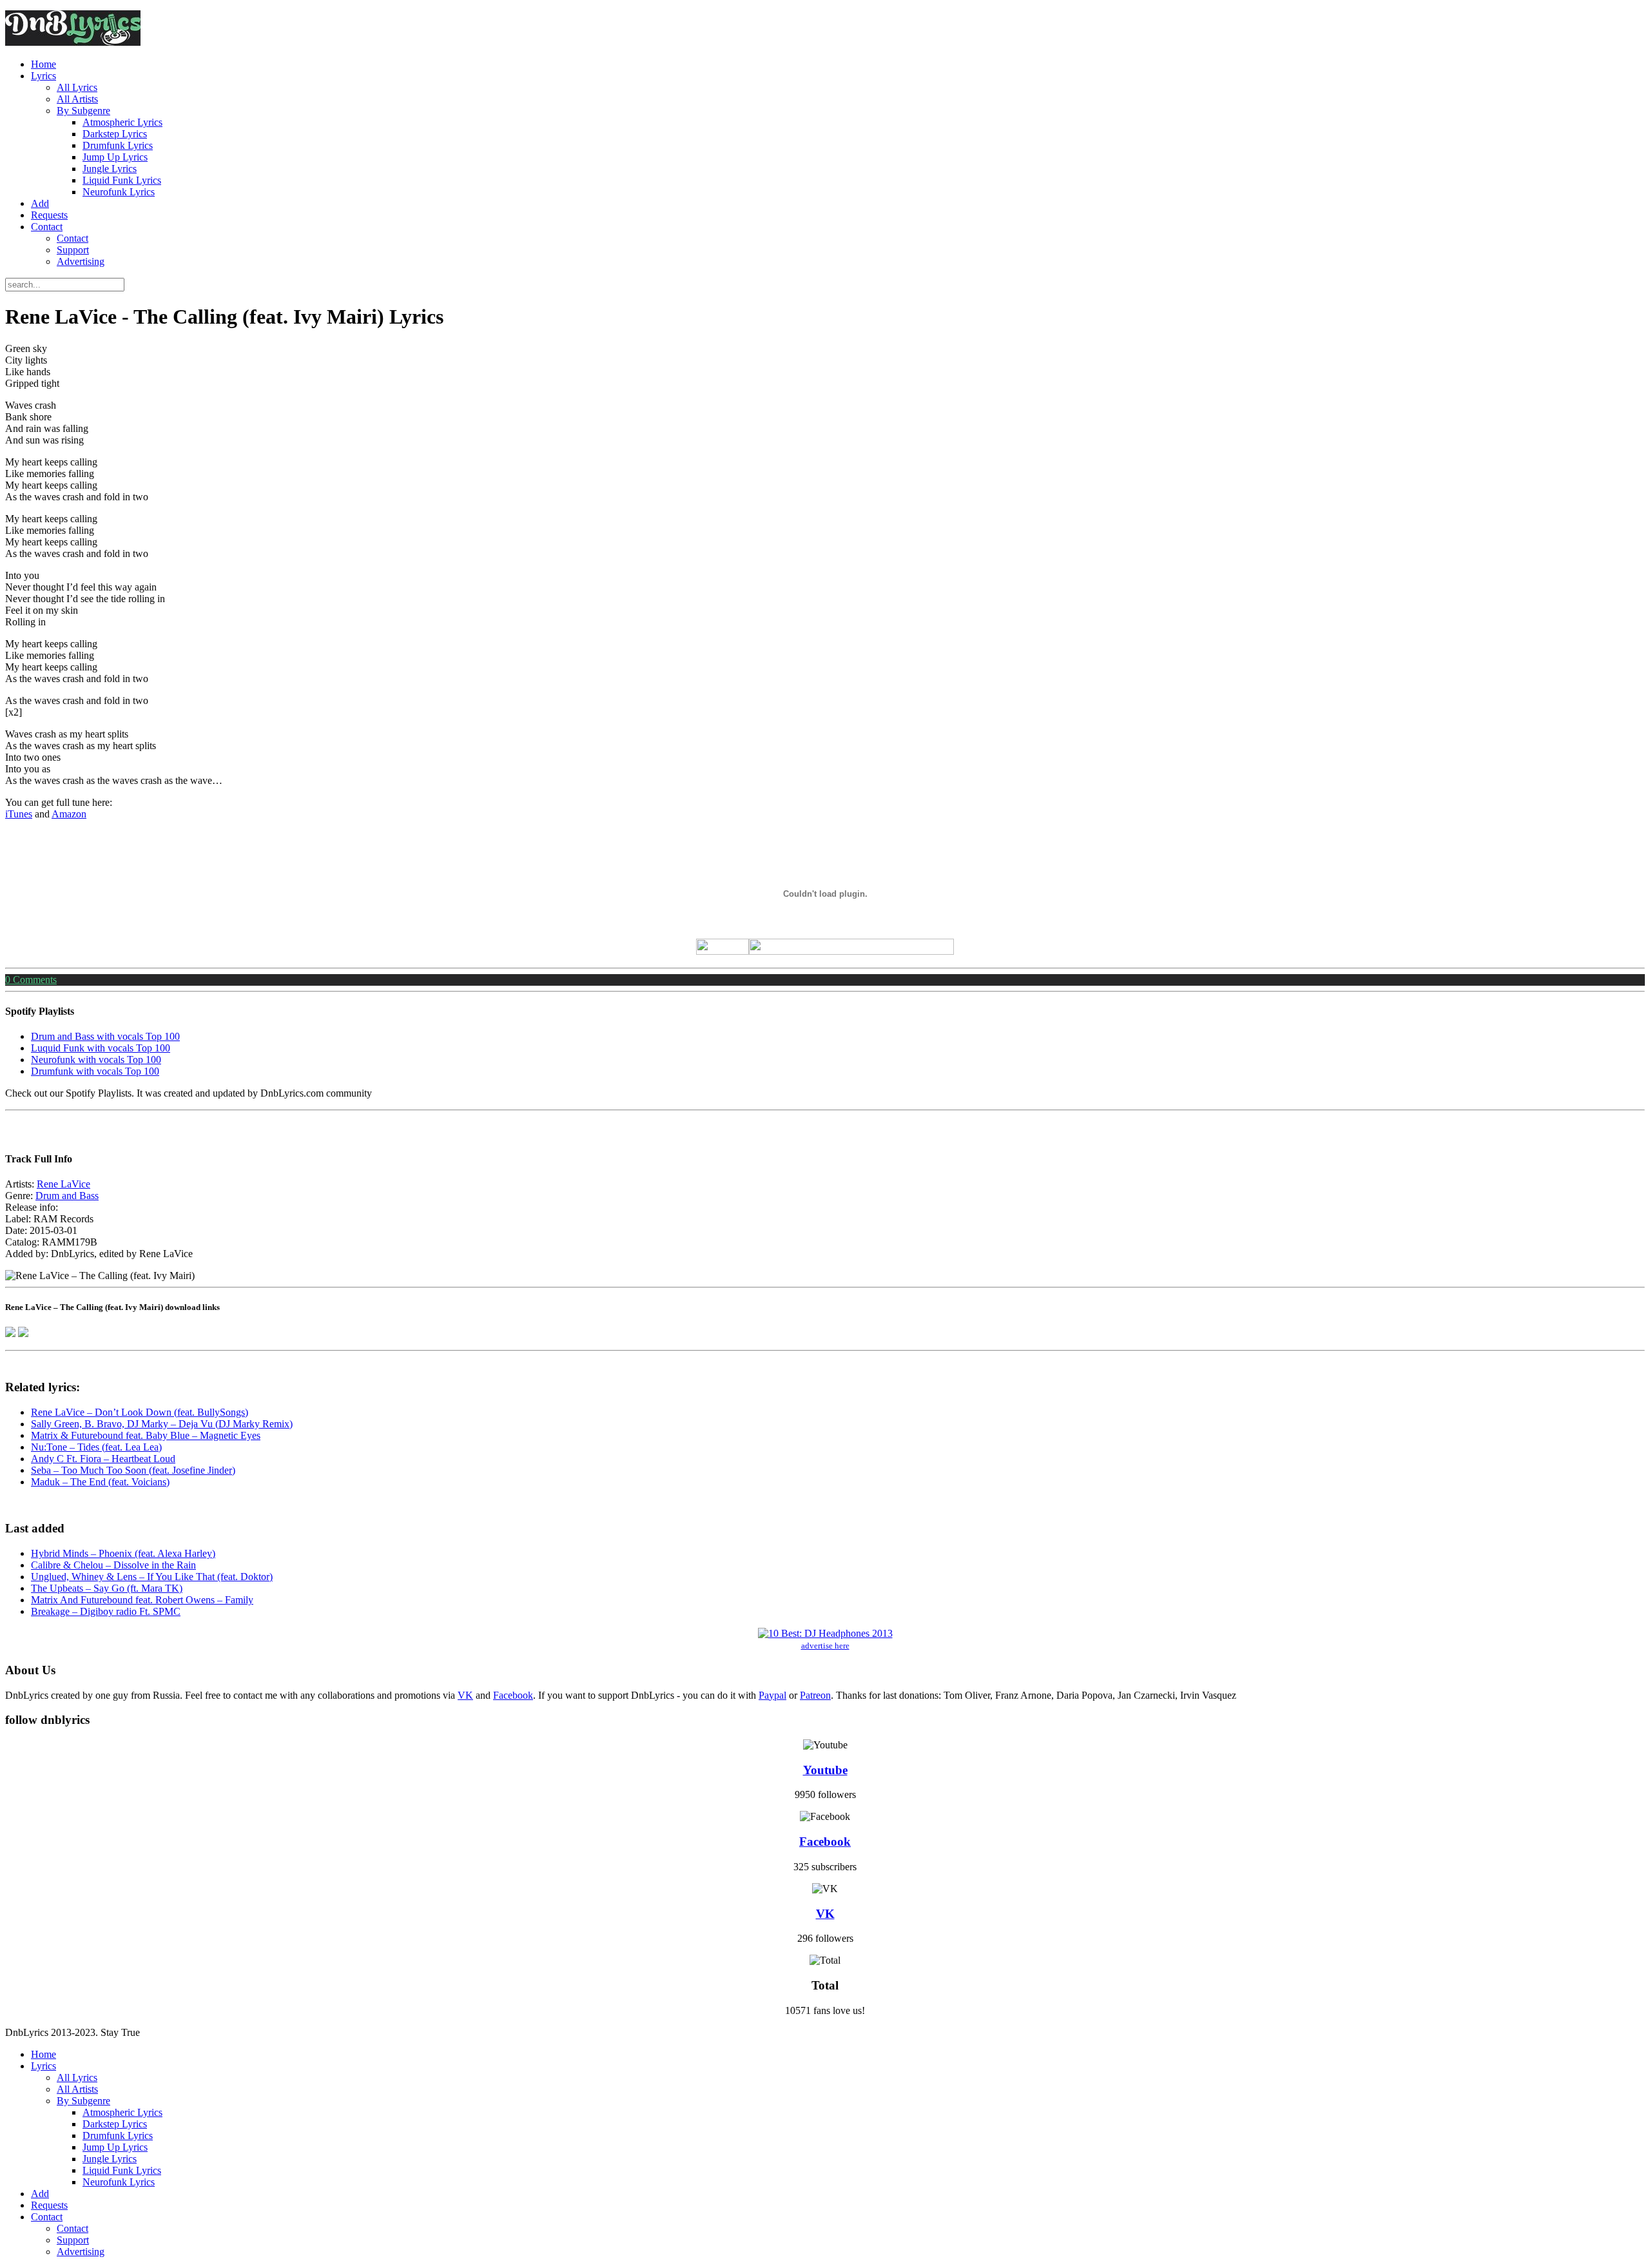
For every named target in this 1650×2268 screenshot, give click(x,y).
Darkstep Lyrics (115, 134)
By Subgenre (83, 111)
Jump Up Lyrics (115, 157)
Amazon (69, 814)
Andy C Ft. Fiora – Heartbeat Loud (103, 1459)
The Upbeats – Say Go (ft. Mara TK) (107, 1588)
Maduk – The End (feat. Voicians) (100, 1482)
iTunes (19, 814)
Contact (47, 227)
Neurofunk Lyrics (119, 192)
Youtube (825, 1770)
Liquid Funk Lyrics (122, 180)
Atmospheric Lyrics (122, 122)
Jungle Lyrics (110, 169)
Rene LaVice (63, 1184)
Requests (49, 215)
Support (73, 250)
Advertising (81, 261)
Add (40, 203)
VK (465, 1695)
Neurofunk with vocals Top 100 (96, 1060)
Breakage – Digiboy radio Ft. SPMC (106, 1611)
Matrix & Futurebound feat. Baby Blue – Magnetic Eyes (146, 1435)
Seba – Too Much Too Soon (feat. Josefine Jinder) (133, 1470)
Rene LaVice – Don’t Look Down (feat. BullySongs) (140, 1412)
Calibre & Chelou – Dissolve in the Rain (113, 1565)
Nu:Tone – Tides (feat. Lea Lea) (96, 1447)
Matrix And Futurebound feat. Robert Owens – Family (142, 1600)
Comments (31, 980)
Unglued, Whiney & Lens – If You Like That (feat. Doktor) (152, 1577)
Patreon (815, 1695)
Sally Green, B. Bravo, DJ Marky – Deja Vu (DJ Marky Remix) (162, 1424)
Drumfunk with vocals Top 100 (95, 1071)
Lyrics (44, 76)
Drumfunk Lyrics (118, 145)
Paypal (772, 1695)
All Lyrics (77, 87)
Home (44, 64)
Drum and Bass (67, 1196)
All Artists (77, 99)
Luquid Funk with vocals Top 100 (101, 1048)
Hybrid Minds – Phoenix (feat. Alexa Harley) (123, 1553)
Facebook (513, 1695)
